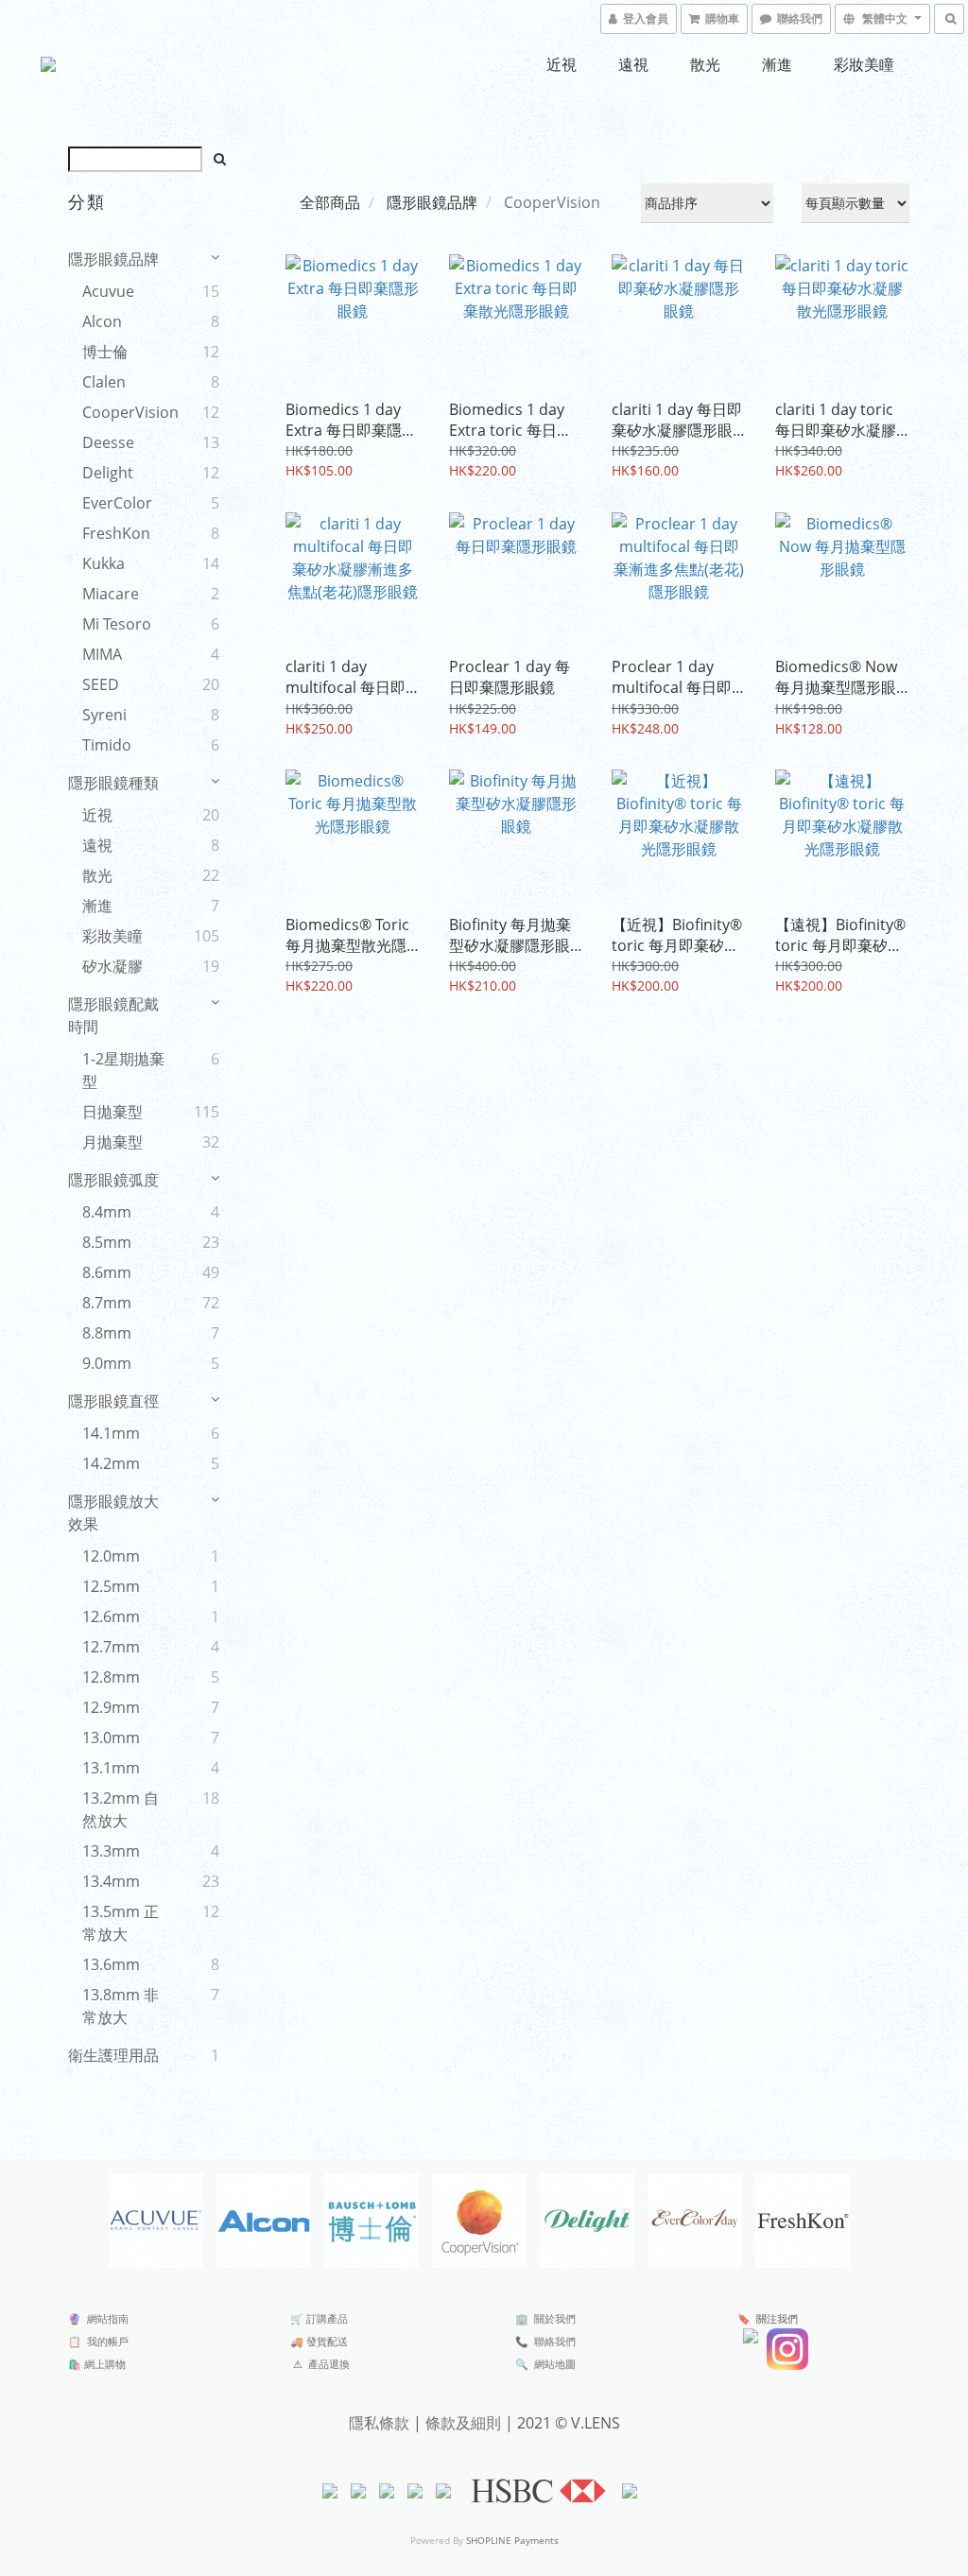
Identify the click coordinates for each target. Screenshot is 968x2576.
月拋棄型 (112, 1142)
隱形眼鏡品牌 (113, 259)
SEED (101, 684)
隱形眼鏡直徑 (113, 1401)
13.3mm (111, 1851)
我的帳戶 (108, 2341)
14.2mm (111, 1463)
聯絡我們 (555, 2341)
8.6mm (107, 1272)
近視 (562, 64)
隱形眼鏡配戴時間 (113, 1015)
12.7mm (111, 1647)
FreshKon (116, 533)
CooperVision (127, 412)
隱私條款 (379, 2423)
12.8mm (111, 1677)
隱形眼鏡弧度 (113, 1180)
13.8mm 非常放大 (121, 2006)
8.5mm (107, 1242)
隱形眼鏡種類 (113, 783)
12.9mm (111, 1707)
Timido (107, 745)
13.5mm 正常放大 (121, 1923)
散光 (705, 64)
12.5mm (111, 1586)
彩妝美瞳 (864, 64)
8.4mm (107, 1212)
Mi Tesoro (117, 624)
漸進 (777, 64)
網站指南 (108, 2318)
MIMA (102, 654)
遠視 (633, 64)
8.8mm (107, 1333)
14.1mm (111, 1433)
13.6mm (111, 1964)
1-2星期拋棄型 (123, 1070)
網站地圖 (555, 2364)
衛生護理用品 (113, 2055)
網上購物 (105, 2364)
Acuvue (108, 291)
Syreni (104, 715)
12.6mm (111, 1616)
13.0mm (111, 1738)
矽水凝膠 (112, 966)
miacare (111, 594)
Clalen (104, 382)
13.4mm (111, 1881)
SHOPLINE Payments (512, 2540)
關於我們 (555, 2318)
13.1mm (111, 1768)
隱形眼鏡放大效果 (113, 1513)
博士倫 (105, 352)
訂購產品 (327, 2318)
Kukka (104, 563)
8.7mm (107, 1303)
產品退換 (329, 2364)
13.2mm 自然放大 (121, 1809)
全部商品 (330, 202)
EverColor (117, 503)
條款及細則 (463, 2423)
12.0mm (111, 1556)
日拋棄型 (112, 1112)
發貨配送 (327, 2341)
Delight (108, 473)
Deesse (108, 442)
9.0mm (107, 1363)
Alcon (102, 321)
